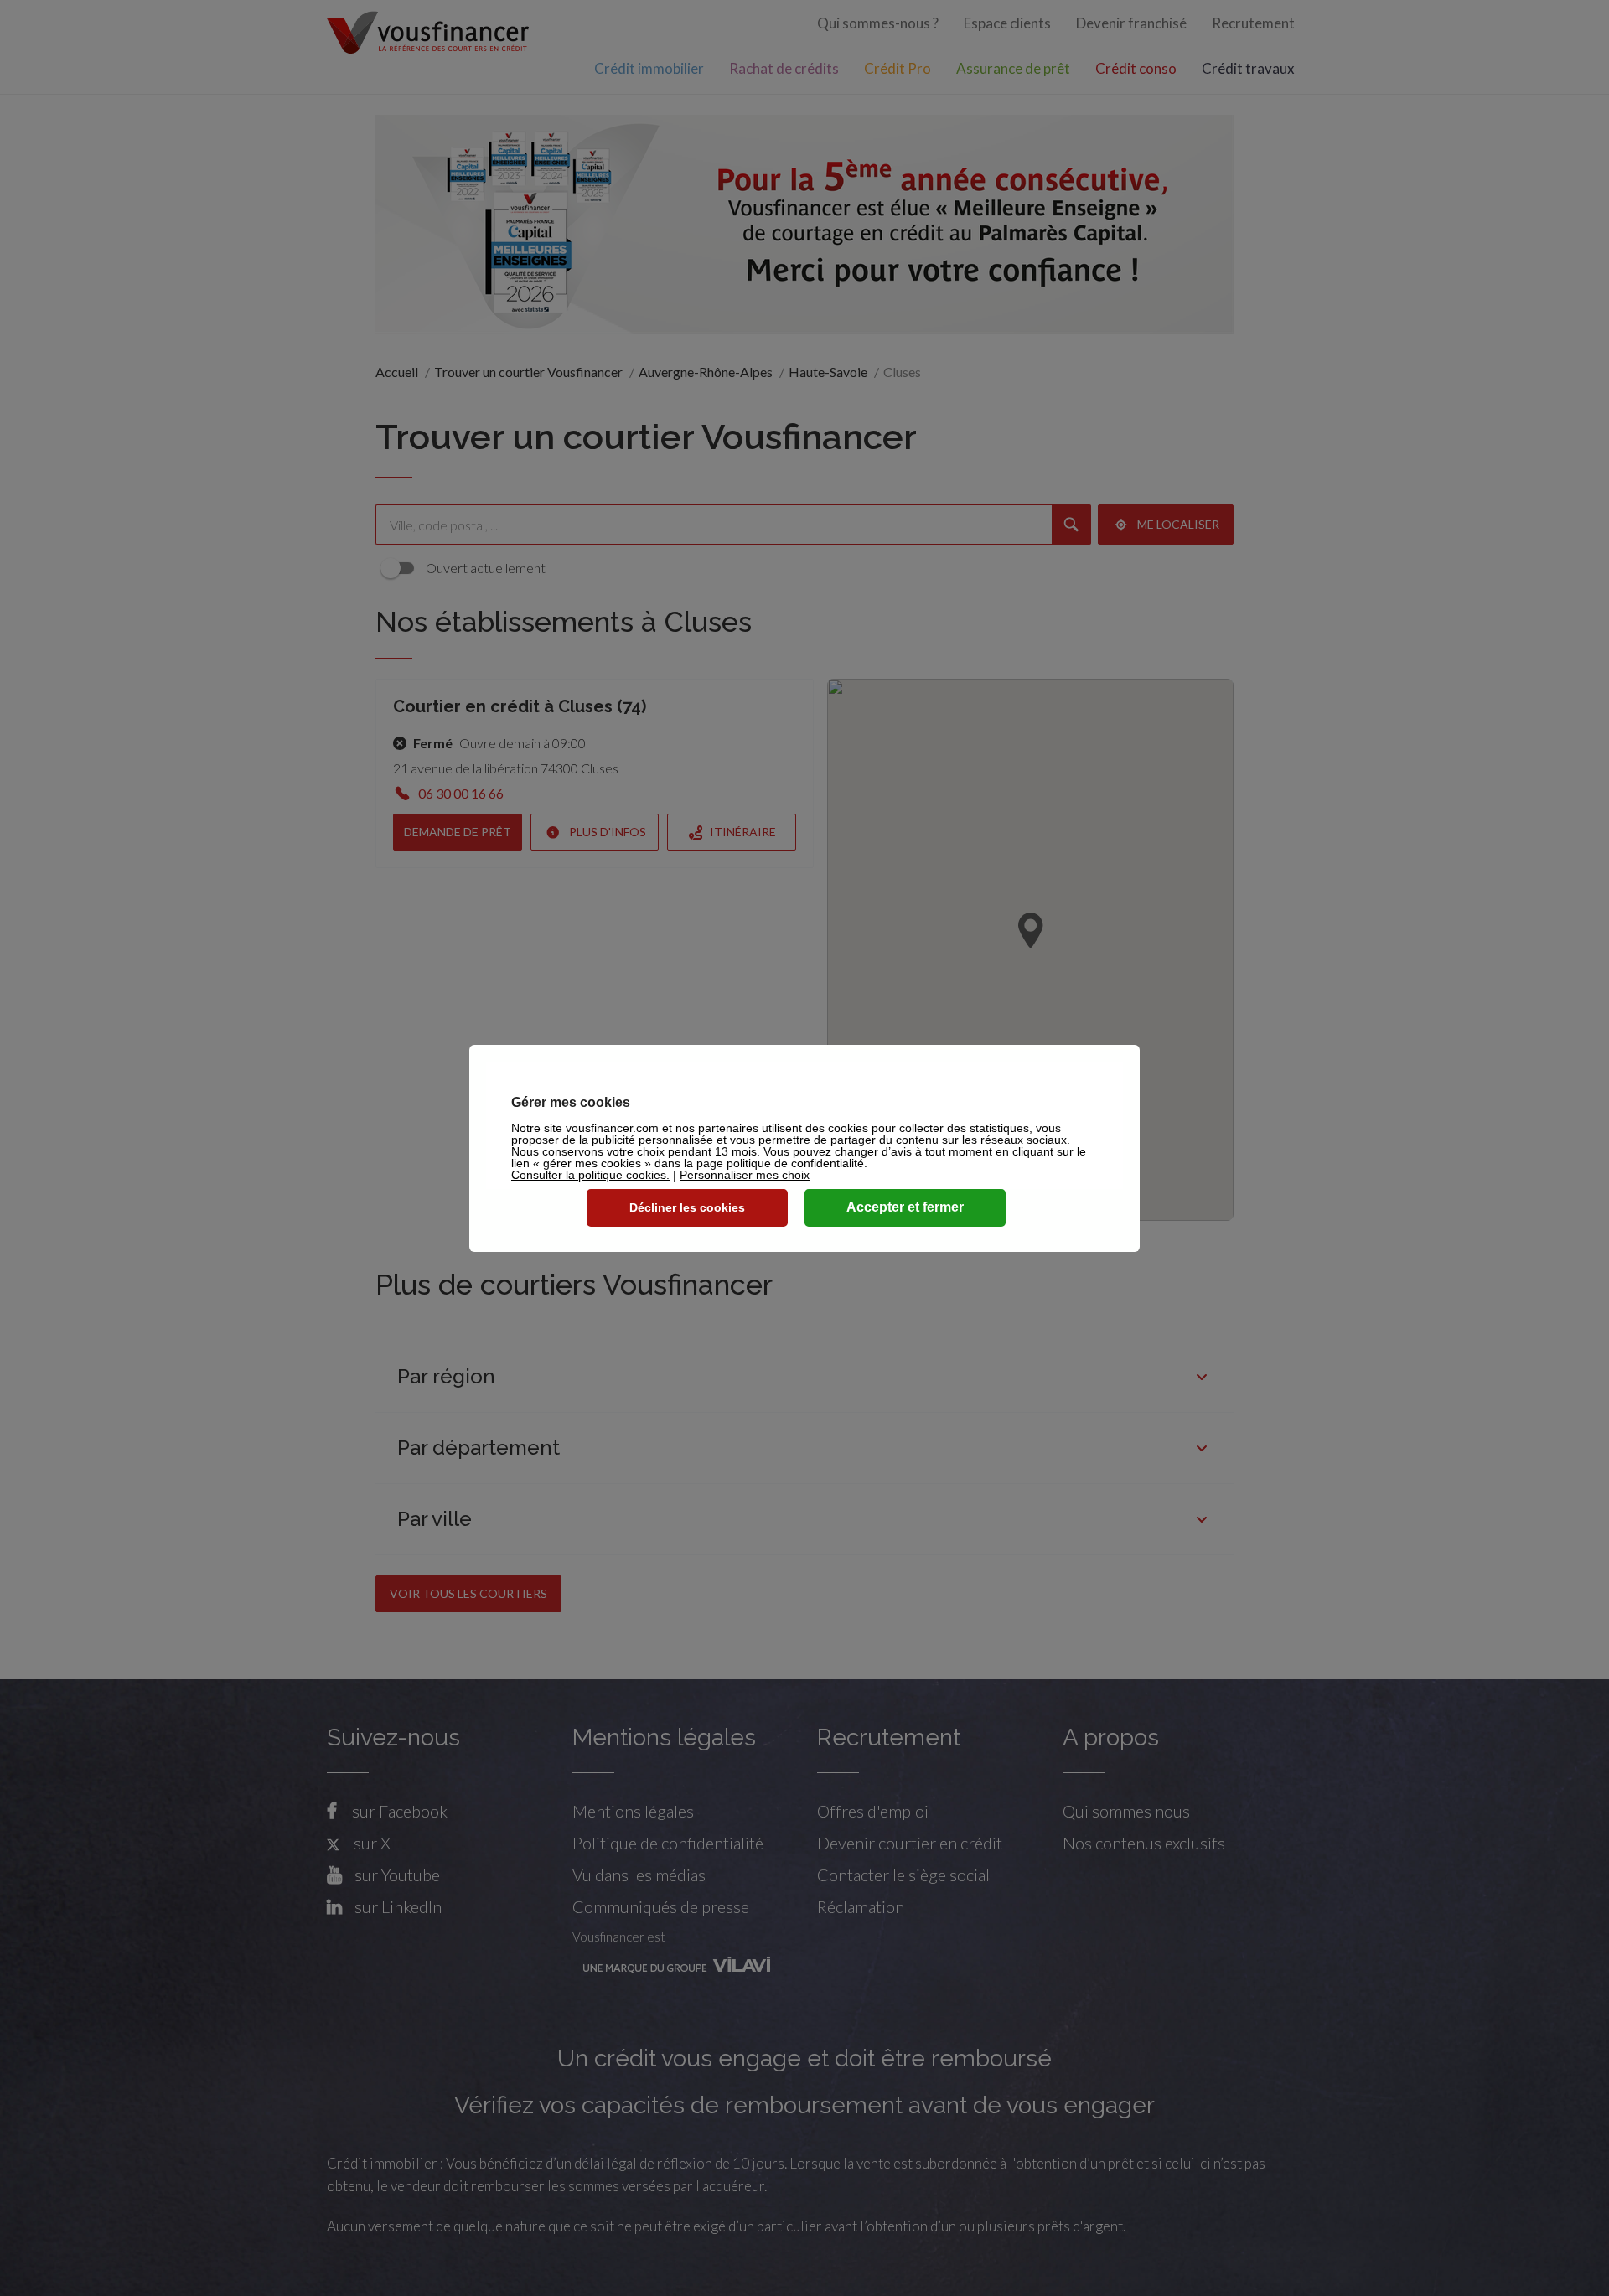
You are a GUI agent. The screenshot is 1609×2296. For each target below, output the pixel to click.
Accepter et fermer (905, 1207)
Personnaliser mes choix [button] (745, 1175)
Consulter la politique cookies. (590, 1175)
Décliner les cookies (687, 1207)
